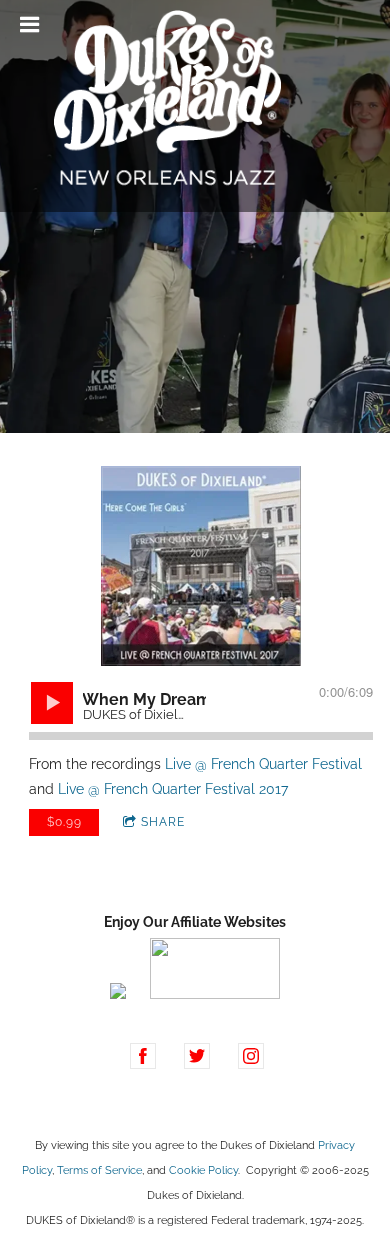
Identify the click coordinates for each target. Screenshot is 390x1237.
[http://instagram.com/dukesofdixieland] (251, 1056)
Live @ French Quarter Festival (263, 764)
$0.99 (64, 822)
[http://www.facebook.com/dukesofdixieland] (143, 1056)
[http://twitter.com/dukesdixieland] (197, 1056)
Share (163, 822)
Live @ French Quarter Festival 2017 (173, 789)
